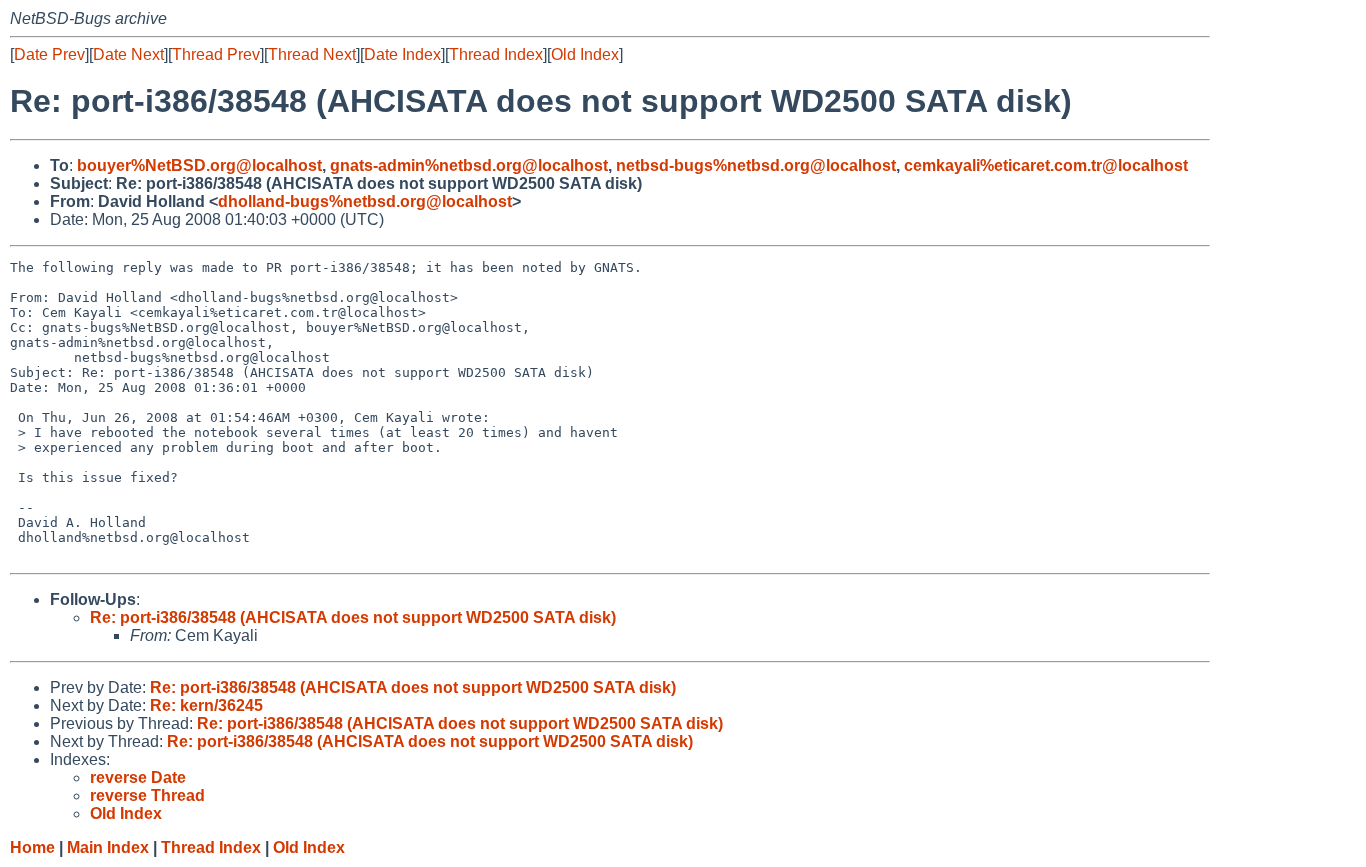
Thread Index (496, 54)
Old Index (585, 54)
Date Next (128, 54)
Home (32, 847)
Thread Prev (216, 54)
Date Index (402, 54)
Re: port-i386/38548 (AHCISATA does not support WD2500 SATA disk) (353, 617)
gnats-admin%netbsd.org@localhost (469, 165)
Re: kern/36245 (206, 705)
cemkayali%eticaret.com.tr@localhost (1046, 165)
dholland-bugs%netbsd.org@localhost (365, 201)
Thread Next (312, 54)
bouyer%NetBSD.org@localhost (199, 165)
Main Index (108, 847)
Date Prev (49, 54)
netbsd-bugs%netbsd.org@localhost (756, 165)
